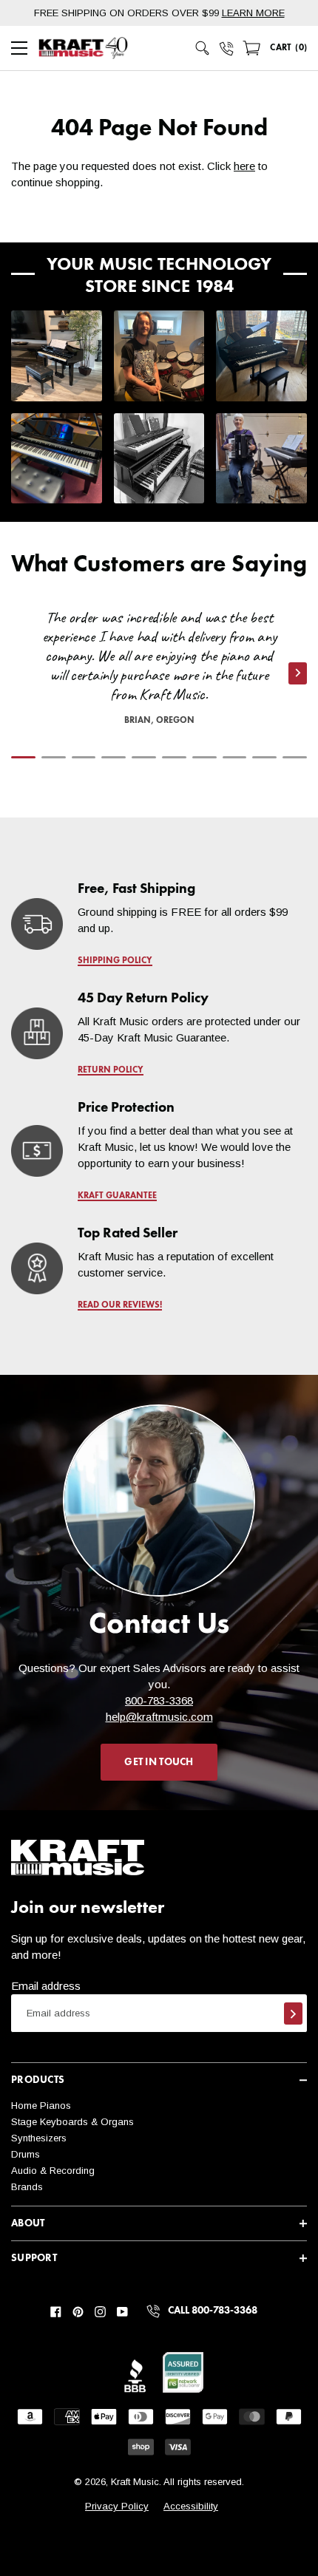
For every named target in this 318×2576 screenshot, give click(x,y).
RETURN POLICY (111, 1070)
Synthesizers (39, 2138)
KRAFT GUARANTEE (117, 1196)
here (244, 166)
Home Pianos (41, 2106)
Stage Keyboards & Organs (72, 2122)
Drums (26, 2154)
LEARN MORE (253, 13)
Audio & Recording (53, 2171)
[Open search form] (203, 48)
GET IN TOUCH (159, 1762)
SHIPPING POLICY (115, 961)
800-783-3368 (159, 1700)
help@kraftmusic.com (159, 1717)
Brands (27, 2187)
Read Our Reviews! (120, 1305)
